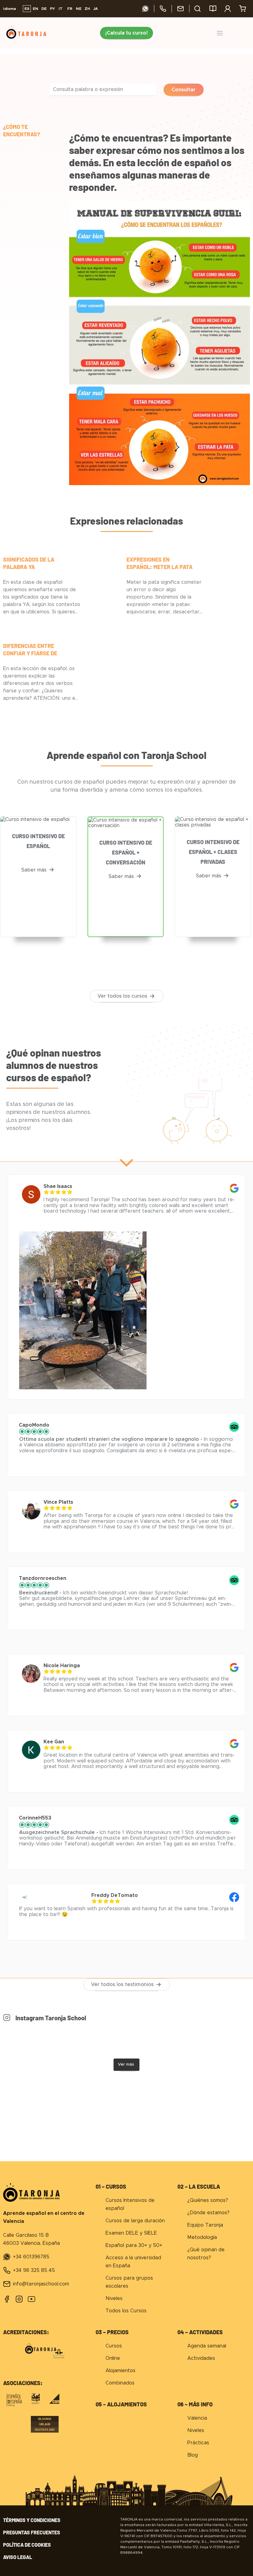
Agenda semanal (207, 2346)
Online (113, 2358)
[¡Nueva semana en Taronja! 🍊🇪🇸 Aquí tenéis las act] (34, 2040)
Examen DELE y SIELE (131, 2233)
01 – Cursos (111, 2187)
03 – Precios (112, 2332)
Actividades (201, 2358)
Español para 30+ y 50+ (134, 2245)
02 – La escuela (199, 2187)
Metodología (202, 2237)
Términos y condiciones (32, 2520)
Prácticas (198, 2443)
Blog (193, 2455)
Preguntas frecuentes (32, 2532)
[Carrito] (243, 9)
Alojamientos (120, 2371)
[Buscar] (197, 9)
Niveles (114, 2298)
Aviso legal (18, 2557)
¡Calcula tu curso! (126, 33)
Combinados (120, 2383)
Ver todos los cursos (122, 996)
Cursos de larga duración (135, 2221)
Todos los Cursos (126, 2311)
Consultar (184, 90)
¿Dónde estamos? (208, 2213)
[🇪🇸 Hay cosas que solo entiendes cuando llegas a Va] (157, 2040)
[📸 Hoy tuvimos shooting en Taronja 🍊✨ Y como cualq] (219, 2040)
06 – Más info (195, 2404)
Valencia (197, 2418)
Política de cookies (27, 2545)
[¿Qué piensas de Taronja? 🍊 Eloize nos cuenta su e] (96, 2040)
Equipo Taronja (205, 2225)
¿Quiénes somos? (208, 2200)
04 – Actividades (200, 2332)
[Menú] (220, 33)
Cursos (114, 2346)
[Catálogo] (213, 9)
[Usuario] (228, 9)
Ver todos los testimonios (122, 1985)
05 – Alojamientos (121, 2404)
